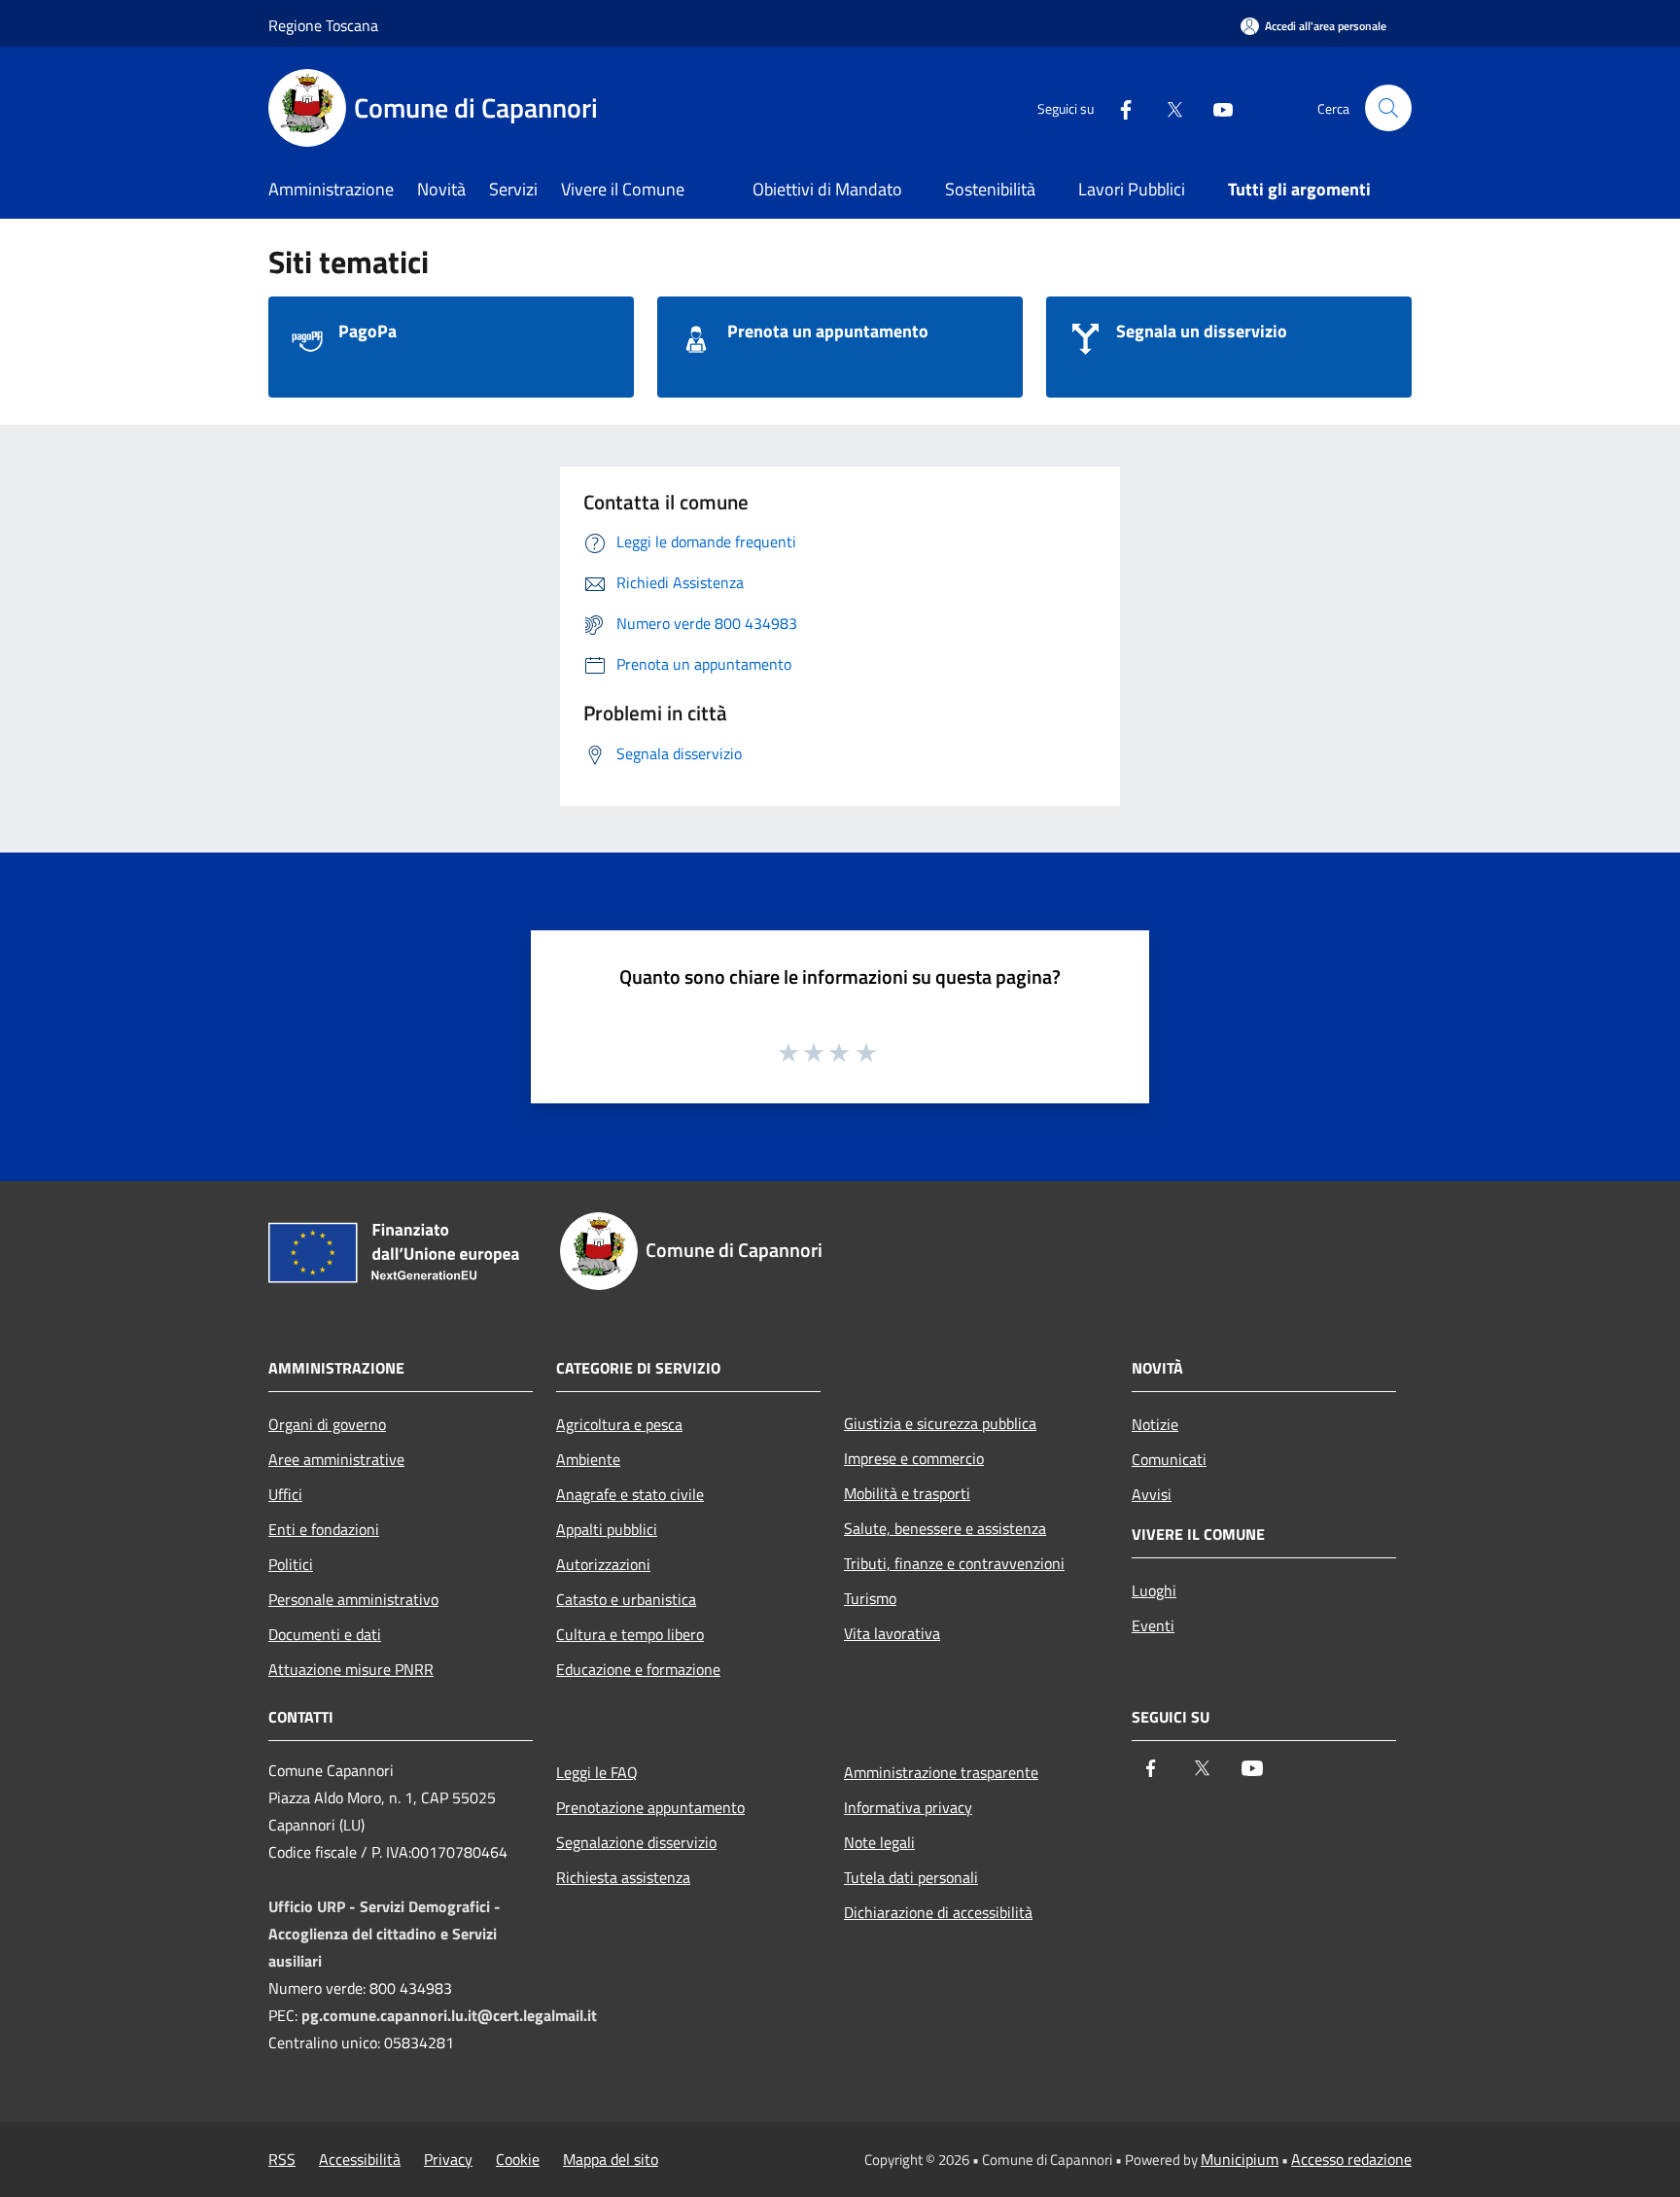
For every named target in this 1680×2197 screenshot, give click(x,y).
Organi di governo (327, 1424)
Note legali (879, 1842)
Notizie (1155, 1424)
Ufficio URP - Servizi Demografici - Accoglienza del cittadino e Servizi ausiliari (385, 1934)
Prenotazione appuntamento (650, 1807)
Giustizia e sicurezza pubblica (940, 1423)
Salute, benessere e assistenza (945, 1528)
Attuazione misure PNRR (351, 1669)
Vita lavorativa (892, 1633)
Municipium (1240, 2159)
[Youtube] (1215, 107)
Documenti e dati (325, 1634)
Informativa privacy (908, 1807)
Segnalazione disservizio (636, 1842)
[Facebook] (1118, 107)
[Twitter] (1167, 107)
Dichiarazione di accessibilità (938, 1912)
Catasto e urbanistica (626, 1599)
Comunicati (1169, 1459)
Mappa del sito (611, 2159)
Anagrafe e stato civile (630, 1494)
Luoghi (1154, 1590)
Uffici (285, 1494)
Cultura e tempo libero (630, 1634)
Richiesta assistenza (623, 1877)
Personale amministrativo (353, 1599)
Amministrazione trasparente (941, 1772)
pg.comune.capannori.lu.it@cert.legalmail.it (449, 2015)
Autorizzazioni (603, 1564)
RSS (282, 2159)
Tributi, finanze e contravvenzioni (954, 1563)
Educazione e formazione (638, 1669)
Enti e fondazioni (324, 1529)
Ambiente (588, 1459)
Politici (291, 1564)
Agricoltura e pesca (619, 1424)
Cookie (518, 2159)
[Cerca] (1388, 108)
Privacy (448, 2159)
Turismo (870, 1598)
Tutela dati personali (911, 1877)
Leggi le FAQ (597, 1772)
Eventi (1153, 1625)
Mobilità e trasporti (907, 1493)
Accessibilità (360, 2159)
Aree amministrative (336, 1459)
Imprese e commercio (914, 1458)
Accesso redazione (1351, 2159)
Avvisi (1152, 1494)
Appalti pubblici (607, 1529)
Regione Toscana (323, 25)
